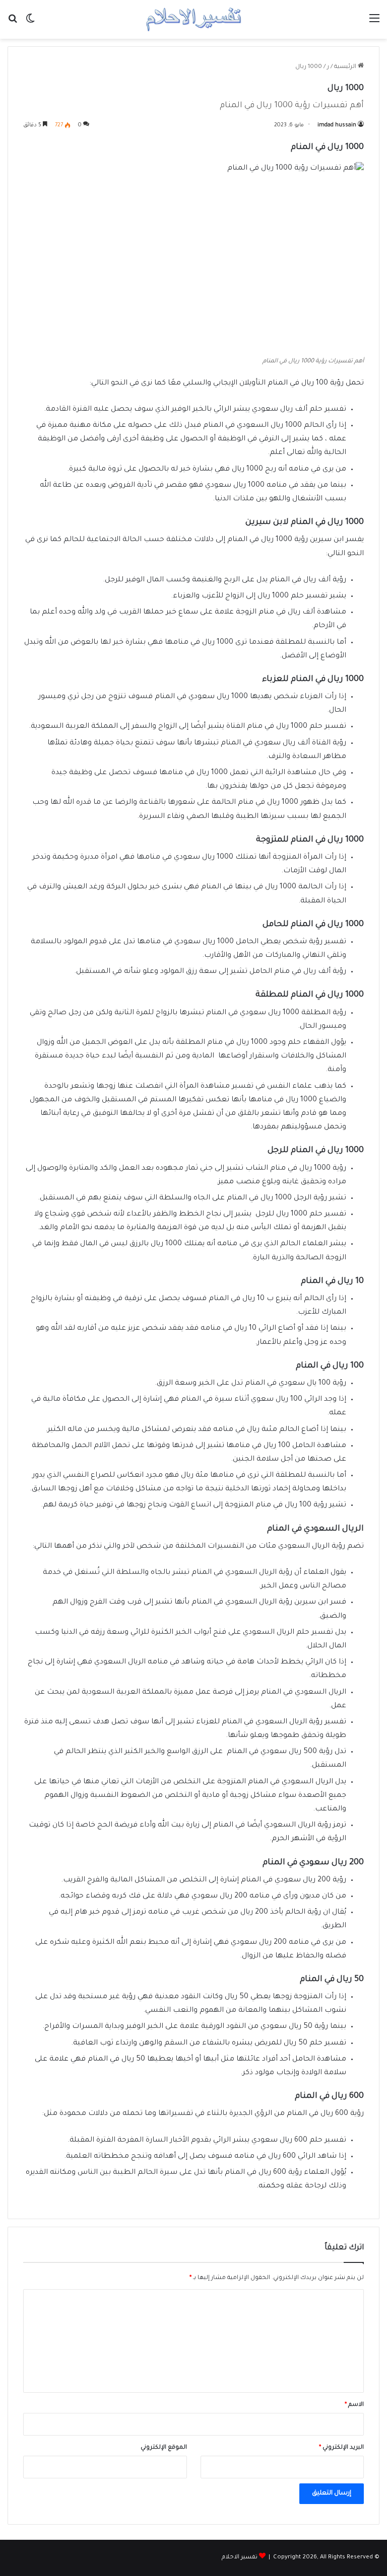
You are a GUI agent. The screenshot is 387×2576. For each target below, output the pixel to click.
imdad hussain (337, 125)
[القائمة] (374, 23)
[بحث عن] (13, 23)
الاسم (354, 2405)
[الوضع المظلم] (30, 23)
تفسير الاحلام (240, 2558)
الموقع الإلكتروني (164, 2448)
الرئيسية (346, 67)
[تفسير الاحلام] (193, 19)
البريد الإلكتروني (341, 2448)
